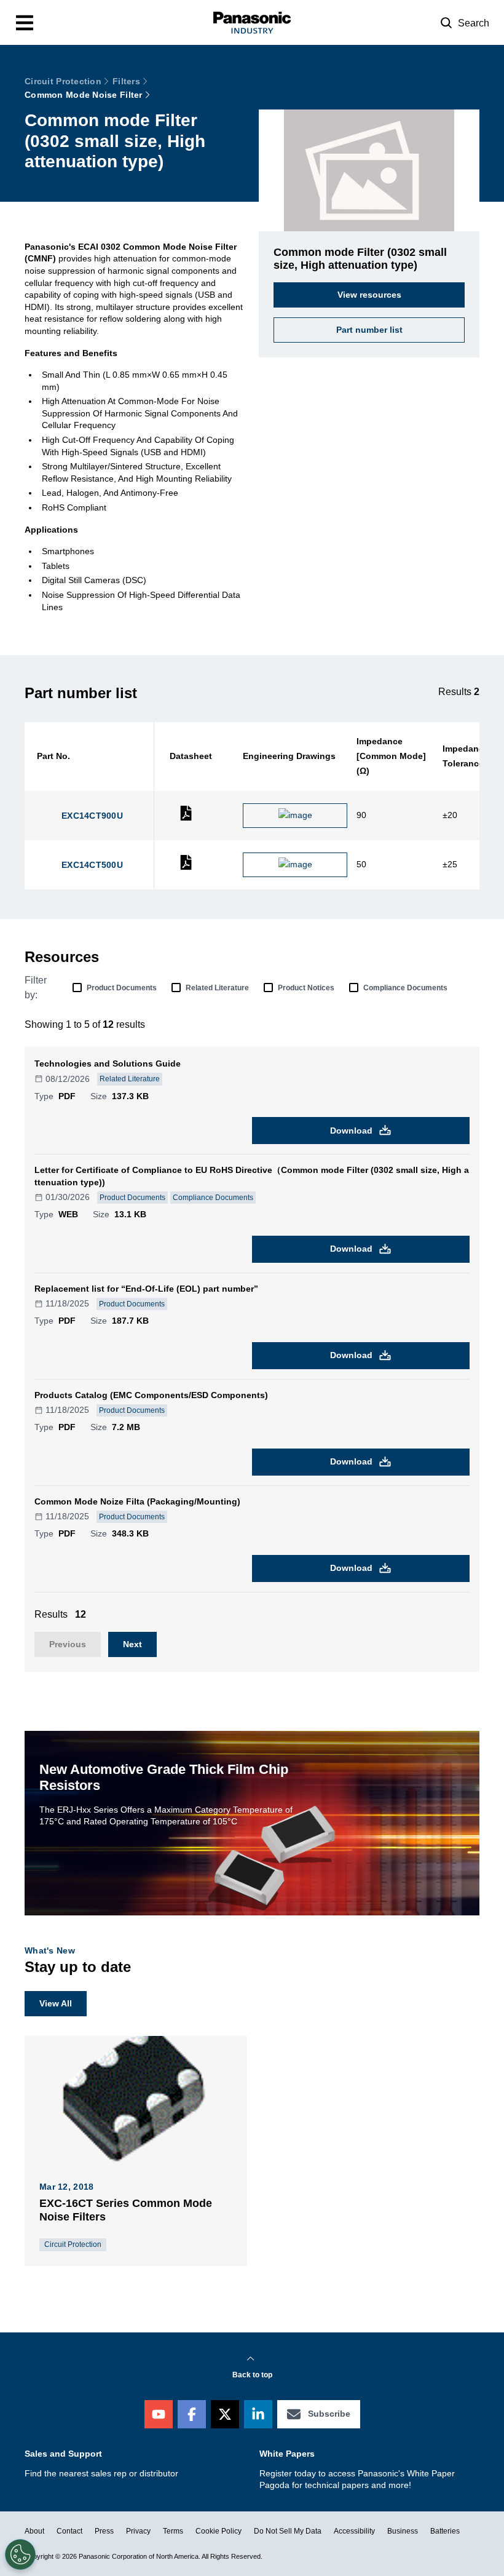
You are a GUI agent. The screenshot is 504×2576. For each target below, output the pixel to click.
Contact (69, 2531)
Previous (68, 1644)
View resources (369, 295)
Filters (126, 81)
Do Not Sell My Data (288, 2531)
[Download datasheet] (186, 818)
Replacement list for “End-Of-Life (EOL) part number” (146, 1289)
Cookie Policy (219, 2531)
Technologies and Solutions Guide (108, 1063)
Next (132, 1644)
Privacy (138, 2531)
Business (403, 2531)
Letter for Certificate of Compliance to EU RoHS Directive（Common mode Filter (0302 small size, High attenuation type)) (252, 1176)
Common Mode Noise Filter (84, 95)
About (34, 2531)
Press (104, 2531)
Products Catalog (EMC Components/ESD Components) (151, 1395)
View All (56, 2003)
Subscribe (329, 2414)
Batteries (445, 2531)
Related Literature (217, 988)
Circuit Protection (63, 81)
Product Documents (122, 988)
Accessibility (354, 2531)
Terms (173, 2531)
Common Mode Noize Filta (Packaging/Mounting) (137, 1501)
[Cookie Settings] (20, 2554)
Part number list (369, 330)
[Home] (252, 22)
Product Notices (306, 988)
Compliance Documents (405, 988)
